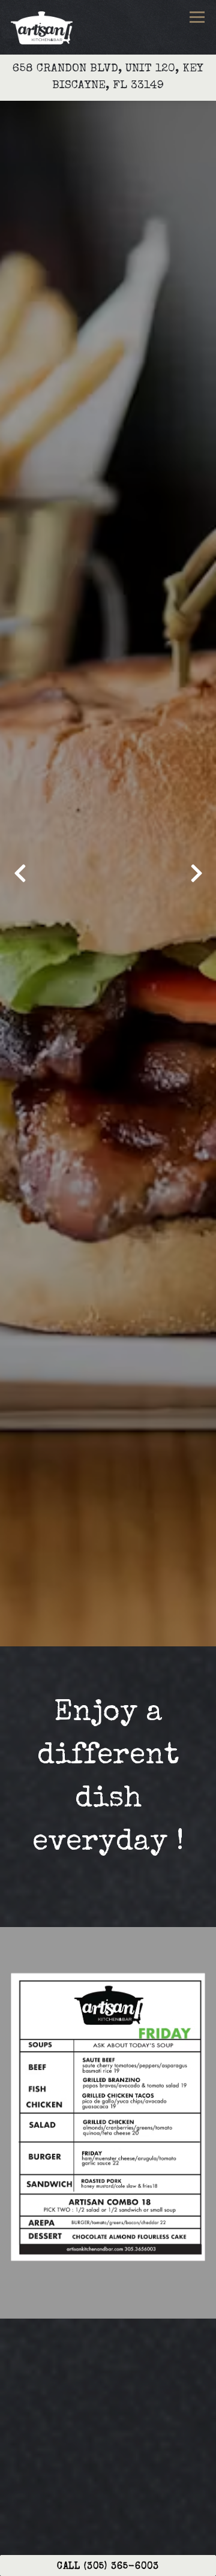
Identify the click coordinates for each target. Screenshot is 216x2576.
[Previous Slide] (20, 873)
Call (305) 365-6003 (108, 2567)
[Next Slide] (196, 873)
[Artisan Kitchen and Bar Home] (44, 27)
